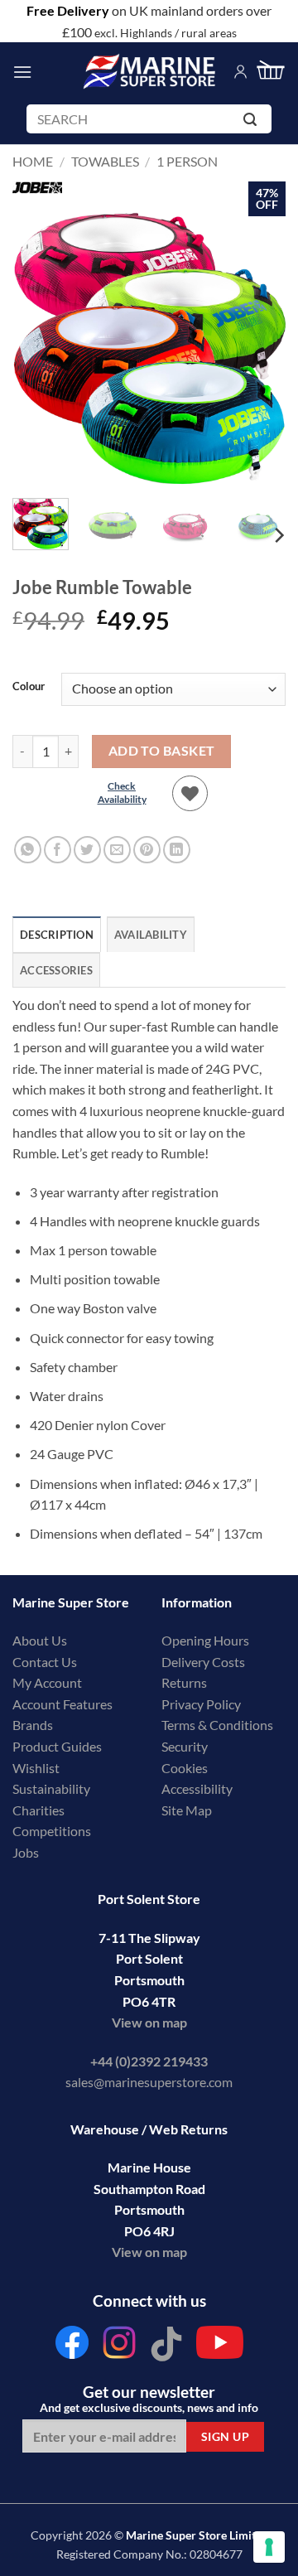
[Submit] (253, 122)
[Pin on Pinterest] (147, 850)
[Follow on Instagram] (119, 2347)
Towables (105, 161)
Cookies (185, 1768)
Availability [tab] (151, 935)
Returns (184, 1682)
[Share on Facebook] (58, 850)
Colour (29, 687)
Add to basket (162, 751)
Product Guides (57, 1746)
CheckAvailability (122, 793)
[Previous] (39, 349)
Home (33, 161)
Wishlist (36, 1768)
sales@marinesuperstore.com (149, 2082)
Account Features (62, 1704)
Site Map (187, 1810)
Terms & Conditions (217, 1725)
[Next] (259, 349)
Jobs (26, 1852)
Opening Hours (205, 1640)
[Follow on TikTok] (166, 2347)
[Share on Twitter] (87, 850)
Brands (33, 1725)
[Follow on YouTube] (220, 2347)
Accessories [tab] (56, 970)
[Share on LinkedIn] (177, 850)
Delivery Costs (203, 1662)
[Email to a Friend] (117, 850)
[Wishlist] (190, 794)
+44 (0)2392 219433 (149, 2061)
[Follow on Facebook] (72, 2347)
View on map (149, 2022)
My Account (47, 1682)
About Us (40, 1640)
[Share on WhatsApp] (28, 850)
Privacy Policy (201, 1704)
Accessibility (197, 1788)
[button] (22, 72)
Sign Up (225, 2436)
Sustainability (51, 1788)
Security (185, 1746)
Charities (40, 1810)
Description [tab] (57, 935)
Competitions (52, 1831)
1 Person (187, 161)
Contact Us (45, 1662)
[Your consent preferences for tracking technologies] (269, 2547)
